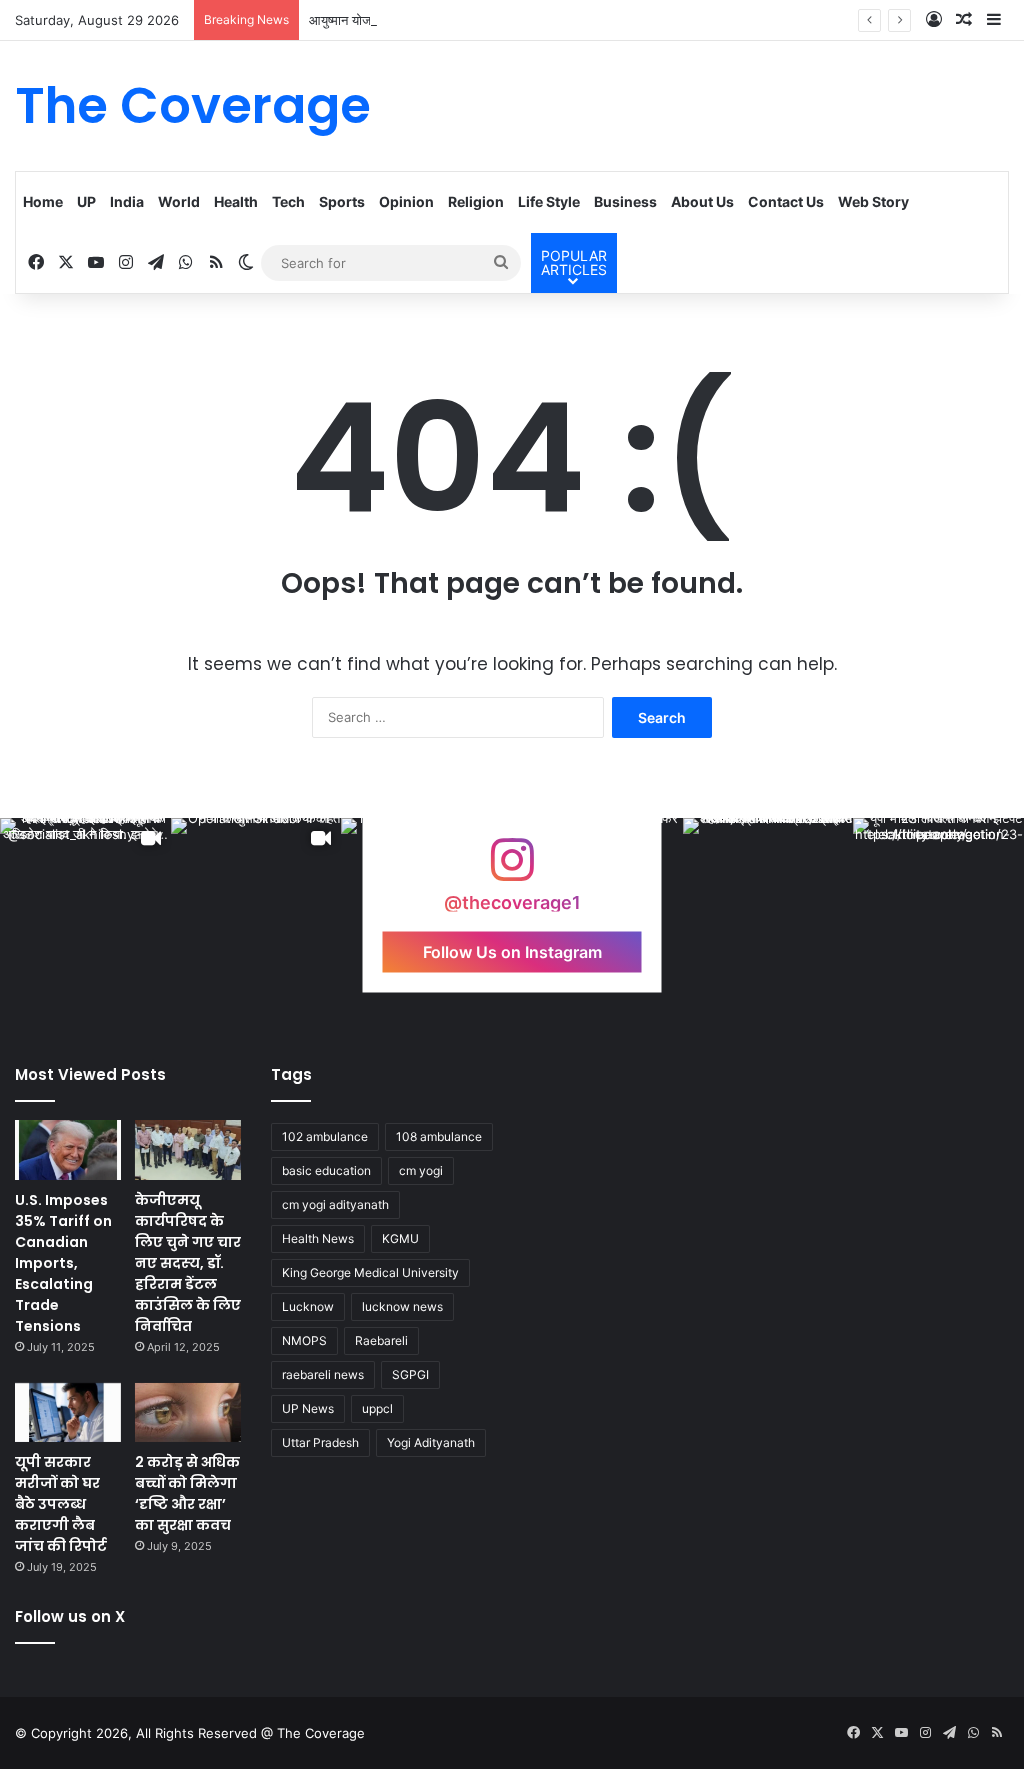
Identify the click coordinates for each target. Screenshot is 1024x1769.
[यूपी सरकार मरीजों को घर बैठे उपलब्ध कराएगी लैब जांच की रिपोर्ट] (68, 1413)
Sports (342, 201)
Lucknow (308, 1306)
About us (702, 201)
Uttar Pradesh (320, 1442)
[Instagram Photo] (768, 903)
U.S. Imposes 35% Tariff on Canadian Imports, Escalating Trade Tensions (63, 1263)
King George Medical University (370, 1272)
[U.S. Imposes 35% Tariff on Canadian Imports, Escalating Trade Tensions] (68, 1150)
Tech (288, 201)
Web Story (873, 201)
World (179, 201)
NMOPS (304, 1340)
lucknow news (402, 1306)
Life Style (549, 201)
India (127, 201)
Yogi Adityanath (431, 1442)
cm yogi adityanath (335, 1204)
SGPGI (410, 1374)
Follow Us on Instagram (512, 952)
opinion (406, 201)
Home (43, 201)
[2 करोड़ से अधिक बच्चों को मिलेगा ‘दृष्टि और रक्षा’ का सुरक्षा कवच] (188, 1413)
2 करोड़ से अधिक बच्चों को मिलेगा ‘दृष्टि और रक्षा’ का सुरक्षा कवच (187, 1493)
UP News (308, 1408)
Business (625, 201)
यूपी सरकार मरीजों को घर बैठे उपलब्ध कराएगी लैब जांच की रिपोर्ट (61, 1504)
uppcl (377, 1408)
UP (86, 201)
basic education (326, 1170)
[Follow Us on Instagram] (512, 869)
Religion (476, 201)
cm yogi (421, 1170)
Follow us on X (70, 1616)
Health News (318, 1238)
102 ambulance (325, 1136)
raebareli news (323, 1374)
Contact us (786, 201)
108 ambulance (439, 1136)
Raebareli (381, 1340)
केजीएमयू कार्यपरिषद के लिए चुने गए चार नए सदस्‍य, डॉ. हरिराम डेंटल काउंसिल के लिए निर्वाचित (188, 1263)
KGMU (400, 1238)
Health (236, 201)
